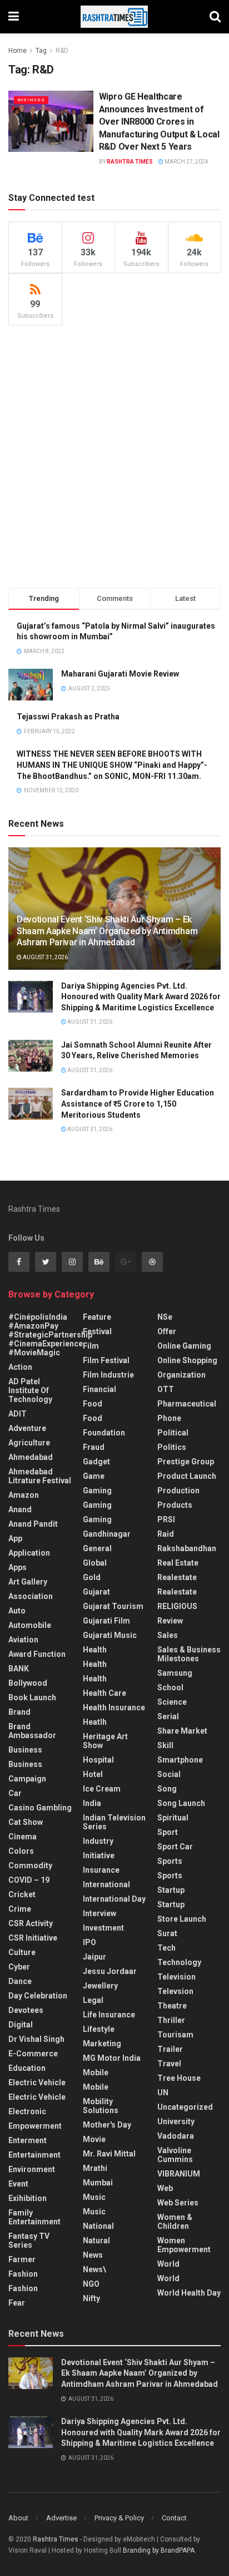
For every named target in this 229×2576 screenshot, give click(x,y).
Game (94, 1476)
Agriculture (29, 1443)
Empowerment (35, 2126)
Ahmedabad (31, 1457)
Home (18, 51)
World (168, 2264)
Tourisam (175, 2035)
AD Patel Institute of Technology (30, 1390)
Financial (99, 1389)
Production (178, 1491)
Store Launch (182, 1919)
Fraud (94, 1447)
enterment (28, 2140)
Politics (172, 1447)
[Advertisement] (114, 457)
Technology (179, 1962)
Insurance (101, 1870)
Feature (97, 1317)
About (18, 2518)
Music (94, 2197)
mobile (96, 2087)
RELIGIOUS (177, 1606)
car (15, 1793)
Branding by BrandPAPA (159, 2550)
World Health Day (189, 2293)
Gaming (97, 1505)
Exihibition (28, 2198)
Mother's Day (107, 2125)
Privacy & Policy (119, 2518)
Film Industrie (108, 1375)
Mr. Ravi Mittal (109, 2154)
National (98, 2226)
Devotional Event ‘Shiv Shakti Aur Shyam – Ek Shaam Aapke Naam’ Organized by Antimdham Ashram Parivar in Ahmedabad (107, 931)
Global (95, 1563)
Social (169, 1774)
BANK (19, 1669)
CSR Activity (31, 1923)
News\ (94, 2269)
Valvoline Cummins (175, 2155)
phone (169, 1418)
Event (18, 2184)
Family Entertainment (34, 2217)
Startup (171, 1890)
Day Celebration (38, 1996)
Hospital (98, 1760)
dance (20, 1981)
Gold (92, 1577)
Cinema (23, 1837)
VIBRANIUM (179, 2174)
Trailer (170, 2049)
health (95, 1664)
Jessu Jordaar (110, 1971)
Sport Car (175, 1847)
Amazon (24, 1495)
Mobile (96, 2072)
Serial (168, 1716)
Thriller (171, 2020)
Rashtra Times (130, 162)
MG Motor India (112, 2058)
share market (182, 1731)
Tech (166, 1948)
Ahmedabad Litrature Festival (40, 1476)
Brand (19, 1712)
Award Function (37, 1654)
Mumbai (98, 2183)
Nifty (91, 2298)
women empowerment (184, 2245)
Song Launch (181, 1803)
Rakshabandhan (187, 1548)
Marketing (102, 2044)
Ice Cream (102, 1789)
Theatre (172, 2006)
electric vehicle (37, 2097)
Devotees (26, 2010)
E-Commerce (33, 2054)
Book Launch (32, 1697)
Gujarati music (110, 1635)
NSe (165, 1317)
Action (20, 1367)
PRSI (166, 1519)
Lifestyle (99, 2029)
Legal (93, 2000)
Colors (21, 1851)
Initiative (99, 1855)
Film (91, 1346)
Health (95, 1650)
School (170, 1687)
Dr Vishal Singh (36, 2039)
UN (163, 2093)
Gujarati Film (106, 1621)
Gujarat (96, 1592)
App (15, 1538)
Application (29, 1553)
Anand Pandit (33, 1524)
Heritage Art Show (105, 1741)
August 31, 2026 (45, 957)
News (93, 2255)
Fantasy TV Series (29, 2241)
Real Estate (178, 1563)
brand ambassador (32, 1731)
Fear (17, 2303)
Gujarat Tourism (113, 1606)
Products (175, 1505)
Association (31, 1596)
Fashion (23, 2274)
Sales (168, 1635)
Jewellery (100, 1986)
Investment (103, 1928)
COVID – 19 (29, 1880)
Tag (41, 51)
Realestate (177, 1577)
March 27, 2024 (186, 162)
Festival (97, 1331)
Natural (96, 2241)
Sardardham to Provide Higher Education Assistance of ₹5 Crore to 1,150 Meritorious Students (138, 1104)
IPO (89, 1942)
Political (173, 1433)
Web (165, 2188)
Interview (99, 1913)
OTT (166, 1389)
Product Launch (187, 1476)
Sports (170, 1861)
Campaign (27, 1779)
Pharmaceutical (187, 1404)
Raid (166, 1534)
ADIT (18, 1414)
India (92, 1803)
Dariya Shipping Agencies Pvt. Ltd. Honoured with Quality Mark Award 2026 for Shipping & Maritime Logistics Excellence (141, 997)
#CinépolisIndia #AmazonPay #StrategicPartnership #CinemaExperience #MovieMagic (50, 1335)
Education (27, 2068)
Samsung (175, 1673)
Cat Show (26, 1822)
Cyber (19, 1967)
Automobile (30, 1625)
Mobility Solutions (101, 2106)
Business (31, 100)
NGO (91, 2284)
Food (93, 1404)
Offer (167, 1331)
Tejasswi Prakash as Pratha (68, 717)
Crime (20, 1909)
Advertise (61, 2518)
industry (98, 1841)
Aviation (23, 1640)
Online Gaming (184, 1346)
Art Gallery (28, 1582)
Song (167, 1789)
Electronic (27, 2111)
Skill (165, 1745)
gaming (97, 1491)
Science (172, 1702)
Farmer (22, 2259)
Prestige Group (186, 1462)
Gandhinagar (107, 1534)
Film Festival (106, 1360)
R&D (62, 51)
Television (176, 1977)
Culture (22, 1952)
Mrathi (95, 2168)
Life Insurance (109, 2015)
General (97, 1548)
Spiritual (173, 1818)
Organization (181, 1375)
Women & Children (175, 2222)
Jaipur (94, 1957)
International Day (114, 1899)
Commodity (30, 1866)
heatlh (95, 1722)
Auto (17, 1611)
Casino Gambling (40, 1808)
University (176, 2121)
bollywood (28, 1683)
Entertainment (34, 2155)
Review (170, 1621)
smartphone (180, 1760)
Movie (94, 2139)
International (106, 1884)
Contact (174, 2518)
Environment (32, 2169)
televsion (175, 1991)
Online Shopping (187, 1360)
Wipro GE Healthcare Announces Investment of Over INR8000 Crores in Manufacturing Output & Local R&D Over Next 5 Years (159, 122)
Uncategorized (185, 2107)
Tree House (179, 2078)
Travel (169, 2064)
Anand (20, 1509)
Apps (18, 1567)
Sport (168, 1832)
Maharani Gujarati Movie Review (120, 674)
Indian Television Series (114, 1822)
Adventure (27, 1428)
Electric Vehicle (37, 2082)
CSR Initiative (33, 1938)
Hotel (93, 1774)
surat (167, 1933)
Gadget (96, 1462)
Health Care (104, 1693)
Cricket (22, 1894)
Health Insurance (114, 1708)
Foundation (104, 1433)
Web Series (178, 2203)
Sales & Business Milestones (189, 1654)
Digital (21, 2025)
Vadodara (176, 2136)
